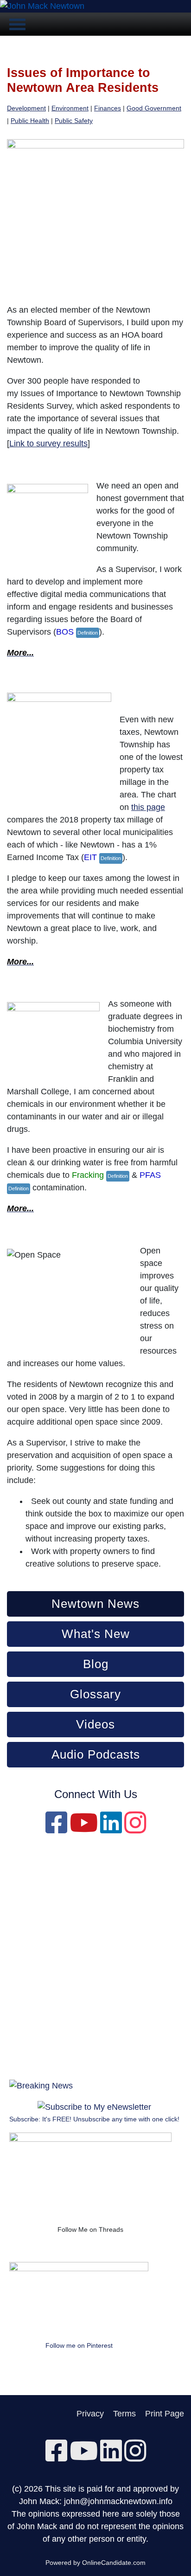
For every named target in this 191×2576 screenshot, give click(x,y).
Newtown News (95, 1604)
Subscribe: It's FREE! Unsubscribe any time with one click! (94, 2119)
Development (26, 108)
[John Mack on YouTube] (84, 1829)
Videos (95, 1724)
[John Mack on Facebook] (56, 1829)
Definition (88, 633)
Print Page (165, 2414)
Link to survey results (48, 443)
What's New (96, 1634)
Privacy (90, 2414)
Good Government (154, 108)
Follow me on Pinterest (79, 2345)
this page (148, 807)
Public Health (30, 121)
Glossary (95, 1694)
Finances (108, 108)
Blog (96, 1664)
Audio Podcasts (96, 1754)
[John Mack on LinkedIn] (111, 1829)
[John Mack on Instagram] (135, 1829)
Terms (124, 2414)
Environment (70, 108)
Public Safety (74, 121)
